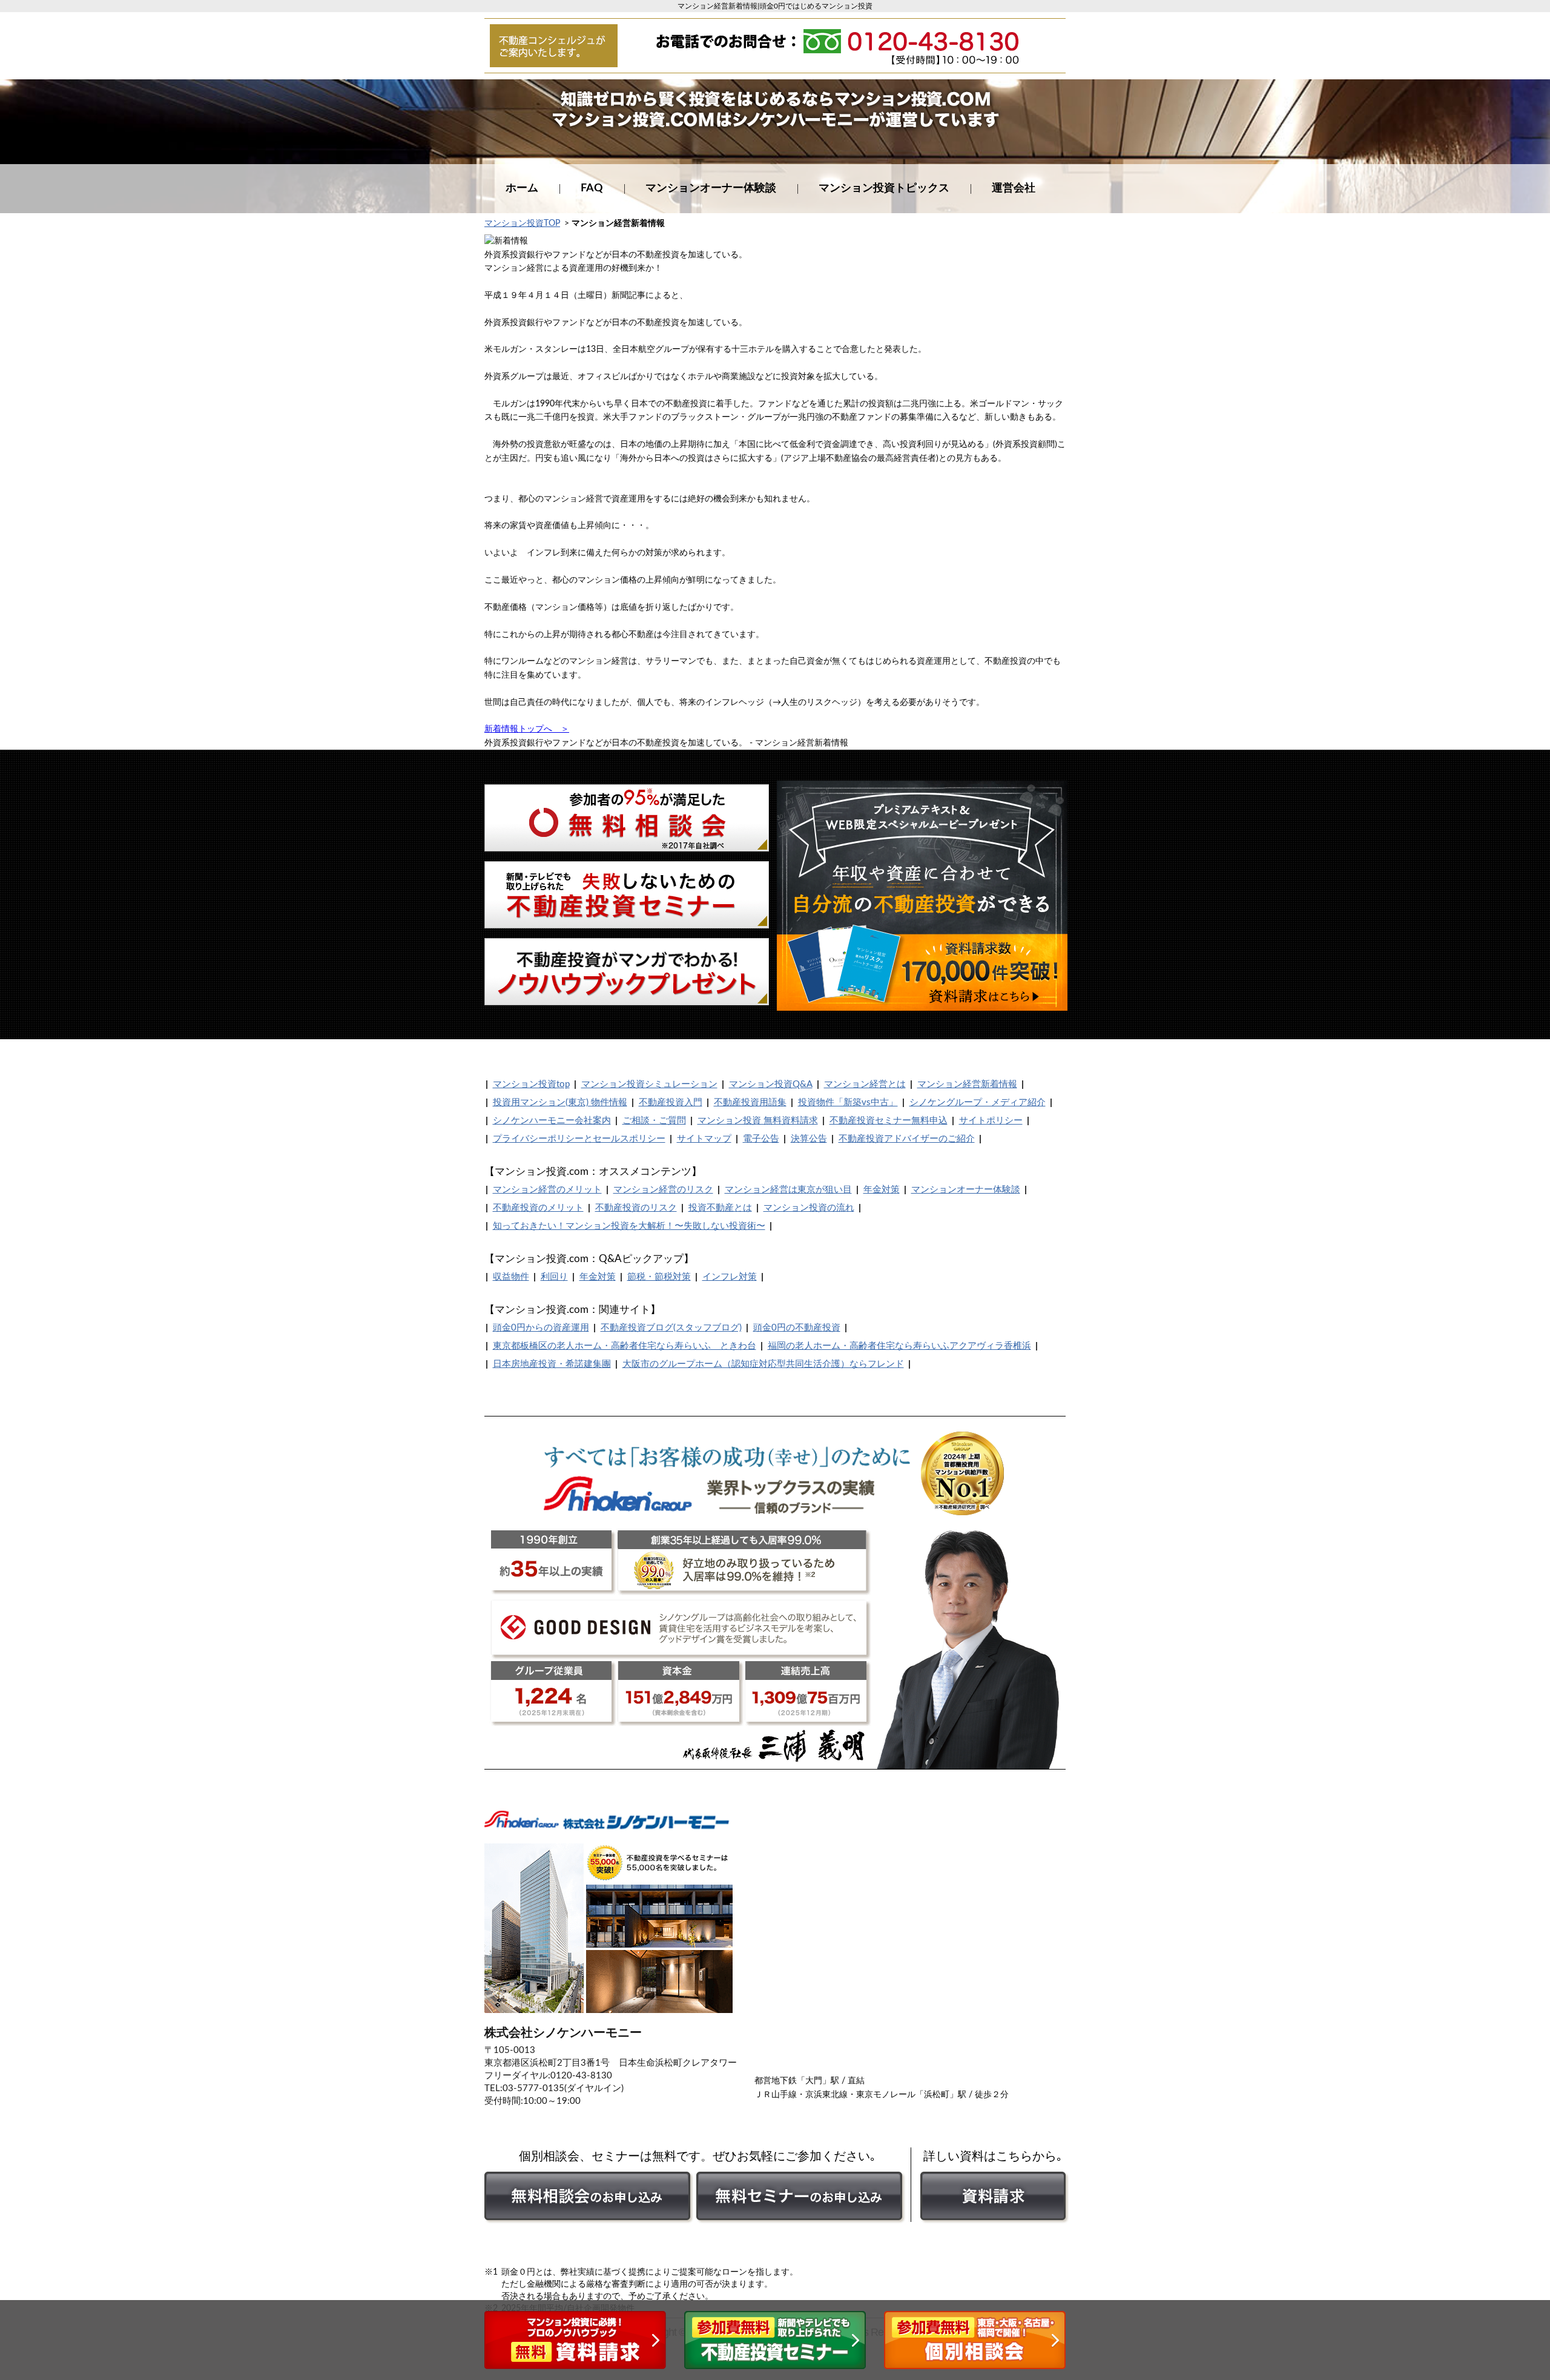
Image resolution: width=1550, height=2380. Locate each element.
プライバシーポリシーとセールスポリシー (579, 1139)
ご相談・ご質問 (654, 1121)
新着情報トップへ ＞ (527, 729)
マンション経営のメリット (547, 1190)
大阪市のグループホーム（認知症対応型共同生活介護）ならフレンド (763, 1364)
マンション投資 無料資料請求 (758, 1121)
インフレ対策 (730, 1277)
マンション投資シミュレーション (649, 1084)
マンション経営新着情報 (967, 1084)
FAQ (592, 188)
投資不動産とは (720, 1208)
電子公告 (761, 1139)
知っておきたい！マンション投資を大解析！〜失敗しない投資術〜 (629, 1226)
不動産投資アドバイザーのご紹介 (907, 1139)
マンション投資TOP (522, 223)
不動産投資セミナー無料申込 (889, 1121)
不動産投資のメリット (538, 1208)
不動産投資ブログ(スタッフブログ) (671, 1328)
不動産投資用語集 (750, 1102)
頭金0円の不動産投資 (797, 1328)
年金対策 (882, 1190)
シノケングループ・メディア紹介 (978, 1102)
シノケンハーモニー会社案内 (552, 1121)
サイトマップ (704, 1139)
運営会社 (1014, 188)
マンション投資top (531, 1084)
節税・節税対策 (659, 1277)
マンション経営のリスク (663, 1190)
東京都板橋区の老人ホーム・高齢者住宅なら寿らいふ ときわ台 (625, 1346)
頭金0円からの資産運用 (541, 1328)
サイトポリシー (991, 1121)
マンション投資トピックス (884, 188)
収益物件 (511, 1277)
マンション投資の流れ (809, 1208)
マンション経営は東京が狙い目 (788, 1190)
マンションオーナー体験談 (711, 188)
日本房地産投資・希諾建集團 (552, 1364)
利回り (554, 1277)
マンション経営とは (865, 1084)
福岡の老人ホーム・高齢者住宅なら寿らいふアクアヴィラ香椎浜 (899, 1346)
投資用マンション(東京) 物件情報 (560, 1102)
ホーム (522, 188)
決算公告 (809, 1139)
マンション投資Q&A (771, 1084)
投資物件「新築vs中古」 (848, 1102)
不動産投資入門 (671, 1102)
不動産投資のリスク (636, 1208)
